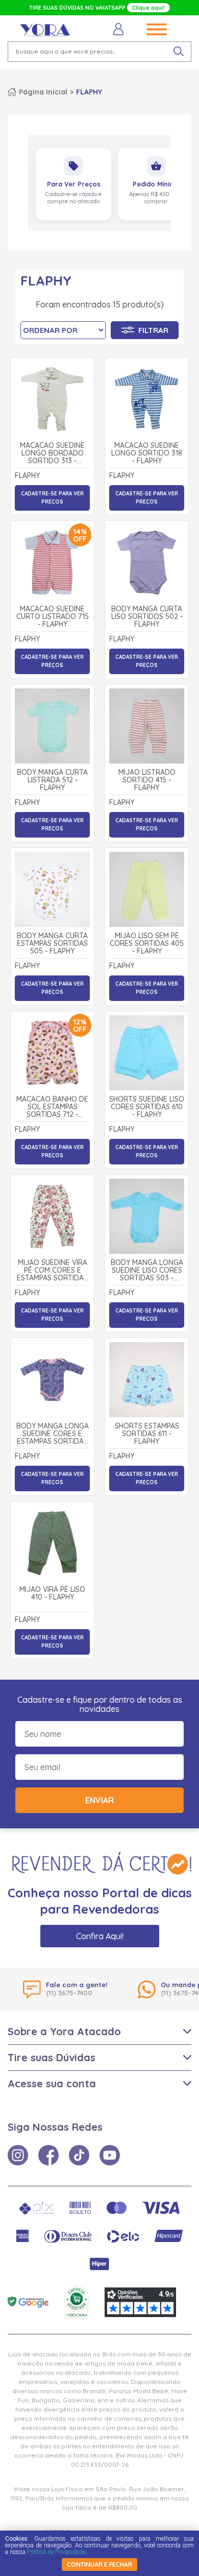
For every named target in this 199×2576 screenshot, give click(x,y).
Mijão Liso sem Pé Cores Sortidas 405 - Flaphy (147, 944)
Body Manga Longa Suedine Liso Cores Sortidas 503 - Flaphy (147, 1271)
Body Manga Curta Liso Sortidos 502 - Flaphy (147, 617)
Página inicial (43, 92)
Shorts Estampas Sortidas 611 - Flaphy (147, 1434)
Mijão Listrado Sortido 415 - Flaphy (147, 780)
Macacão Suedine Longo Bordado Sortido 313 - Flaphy (52, 454)
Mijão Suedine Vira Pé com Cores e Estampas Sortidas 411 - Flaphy (52, 1271)
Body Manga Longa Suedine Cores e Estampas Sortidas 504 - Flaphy (53, 1434)
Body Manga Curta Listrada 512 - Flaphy (52, 780)
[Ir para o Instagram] (18, 2155)
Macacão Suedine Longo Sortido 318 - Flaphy (147, 454)
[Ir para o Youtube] (110, 2155)
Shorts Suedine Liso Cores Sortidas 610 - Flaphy (147, 1107)
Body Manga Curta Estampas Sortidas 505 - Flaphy (52, 944)
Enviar (99, 1800)
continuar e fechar (99, 2565)
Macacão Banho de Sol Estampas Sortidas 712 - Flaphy (52, 1107)
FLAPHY (89, 92)
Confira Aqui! (100, 1936)
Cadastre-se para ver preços (52, 498)
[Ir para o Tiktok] (79, 2155)
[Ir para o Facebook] (48, 2155)
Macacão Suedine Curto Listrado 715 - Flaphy (53, 617)
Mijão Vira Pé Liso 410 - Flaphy (52, 1594)
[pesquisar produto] (179, 52)
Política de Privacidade (56, 2552)
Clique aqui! (148, 8)
